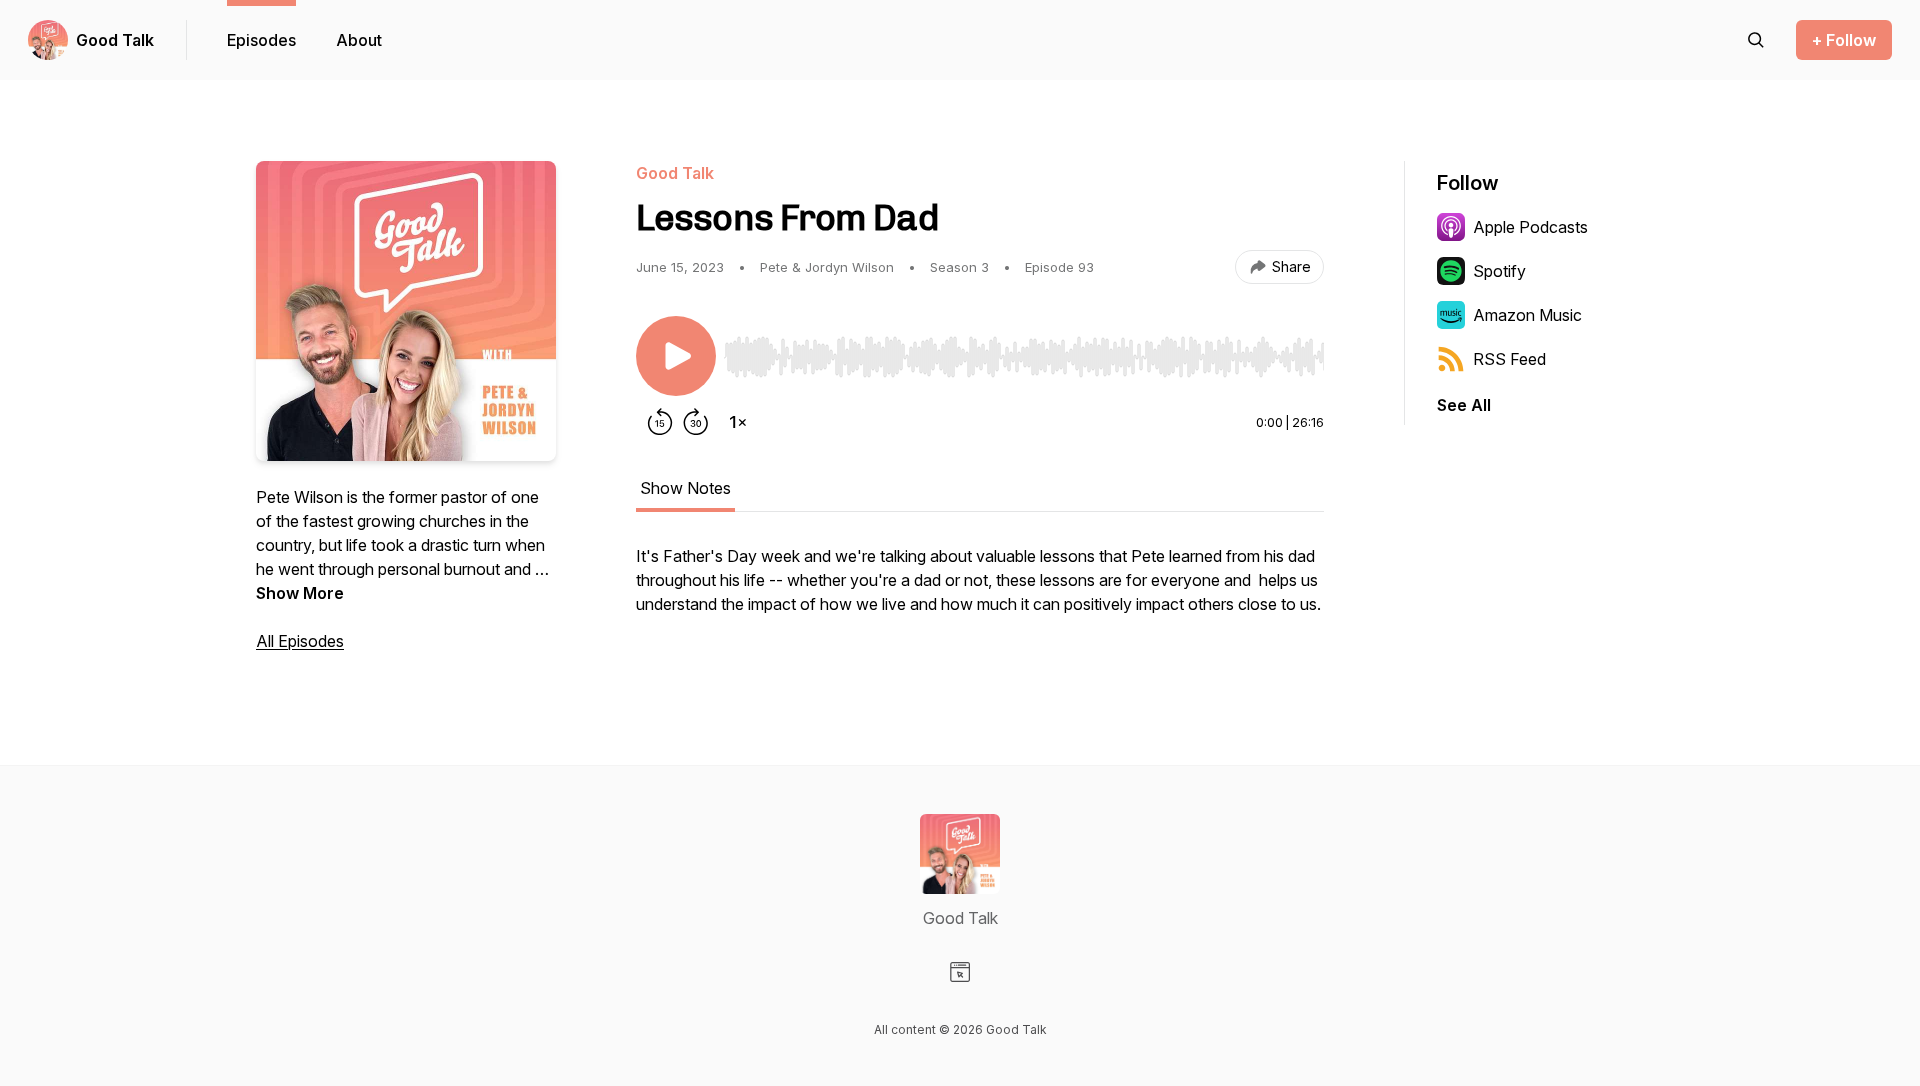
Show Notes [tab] (685, 488)
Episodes (261, 40)
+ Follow (1844, 40)
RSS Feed (1509, 359)
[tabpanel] (980, 590)
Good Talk (115, 40)
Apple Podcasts (1530, 227)
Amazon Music (1527, 315)
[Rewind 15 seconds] (660, 422)
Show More (300, 593)
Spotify (1499, 271)
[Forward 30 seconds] (696, 422)
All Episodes (300, 641)
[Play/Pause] (676, 356)
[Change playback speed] (738, 422)
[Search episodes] (1756, 40)
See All (1464, 405)
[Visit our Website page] (960, 972)
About (359, 40)
